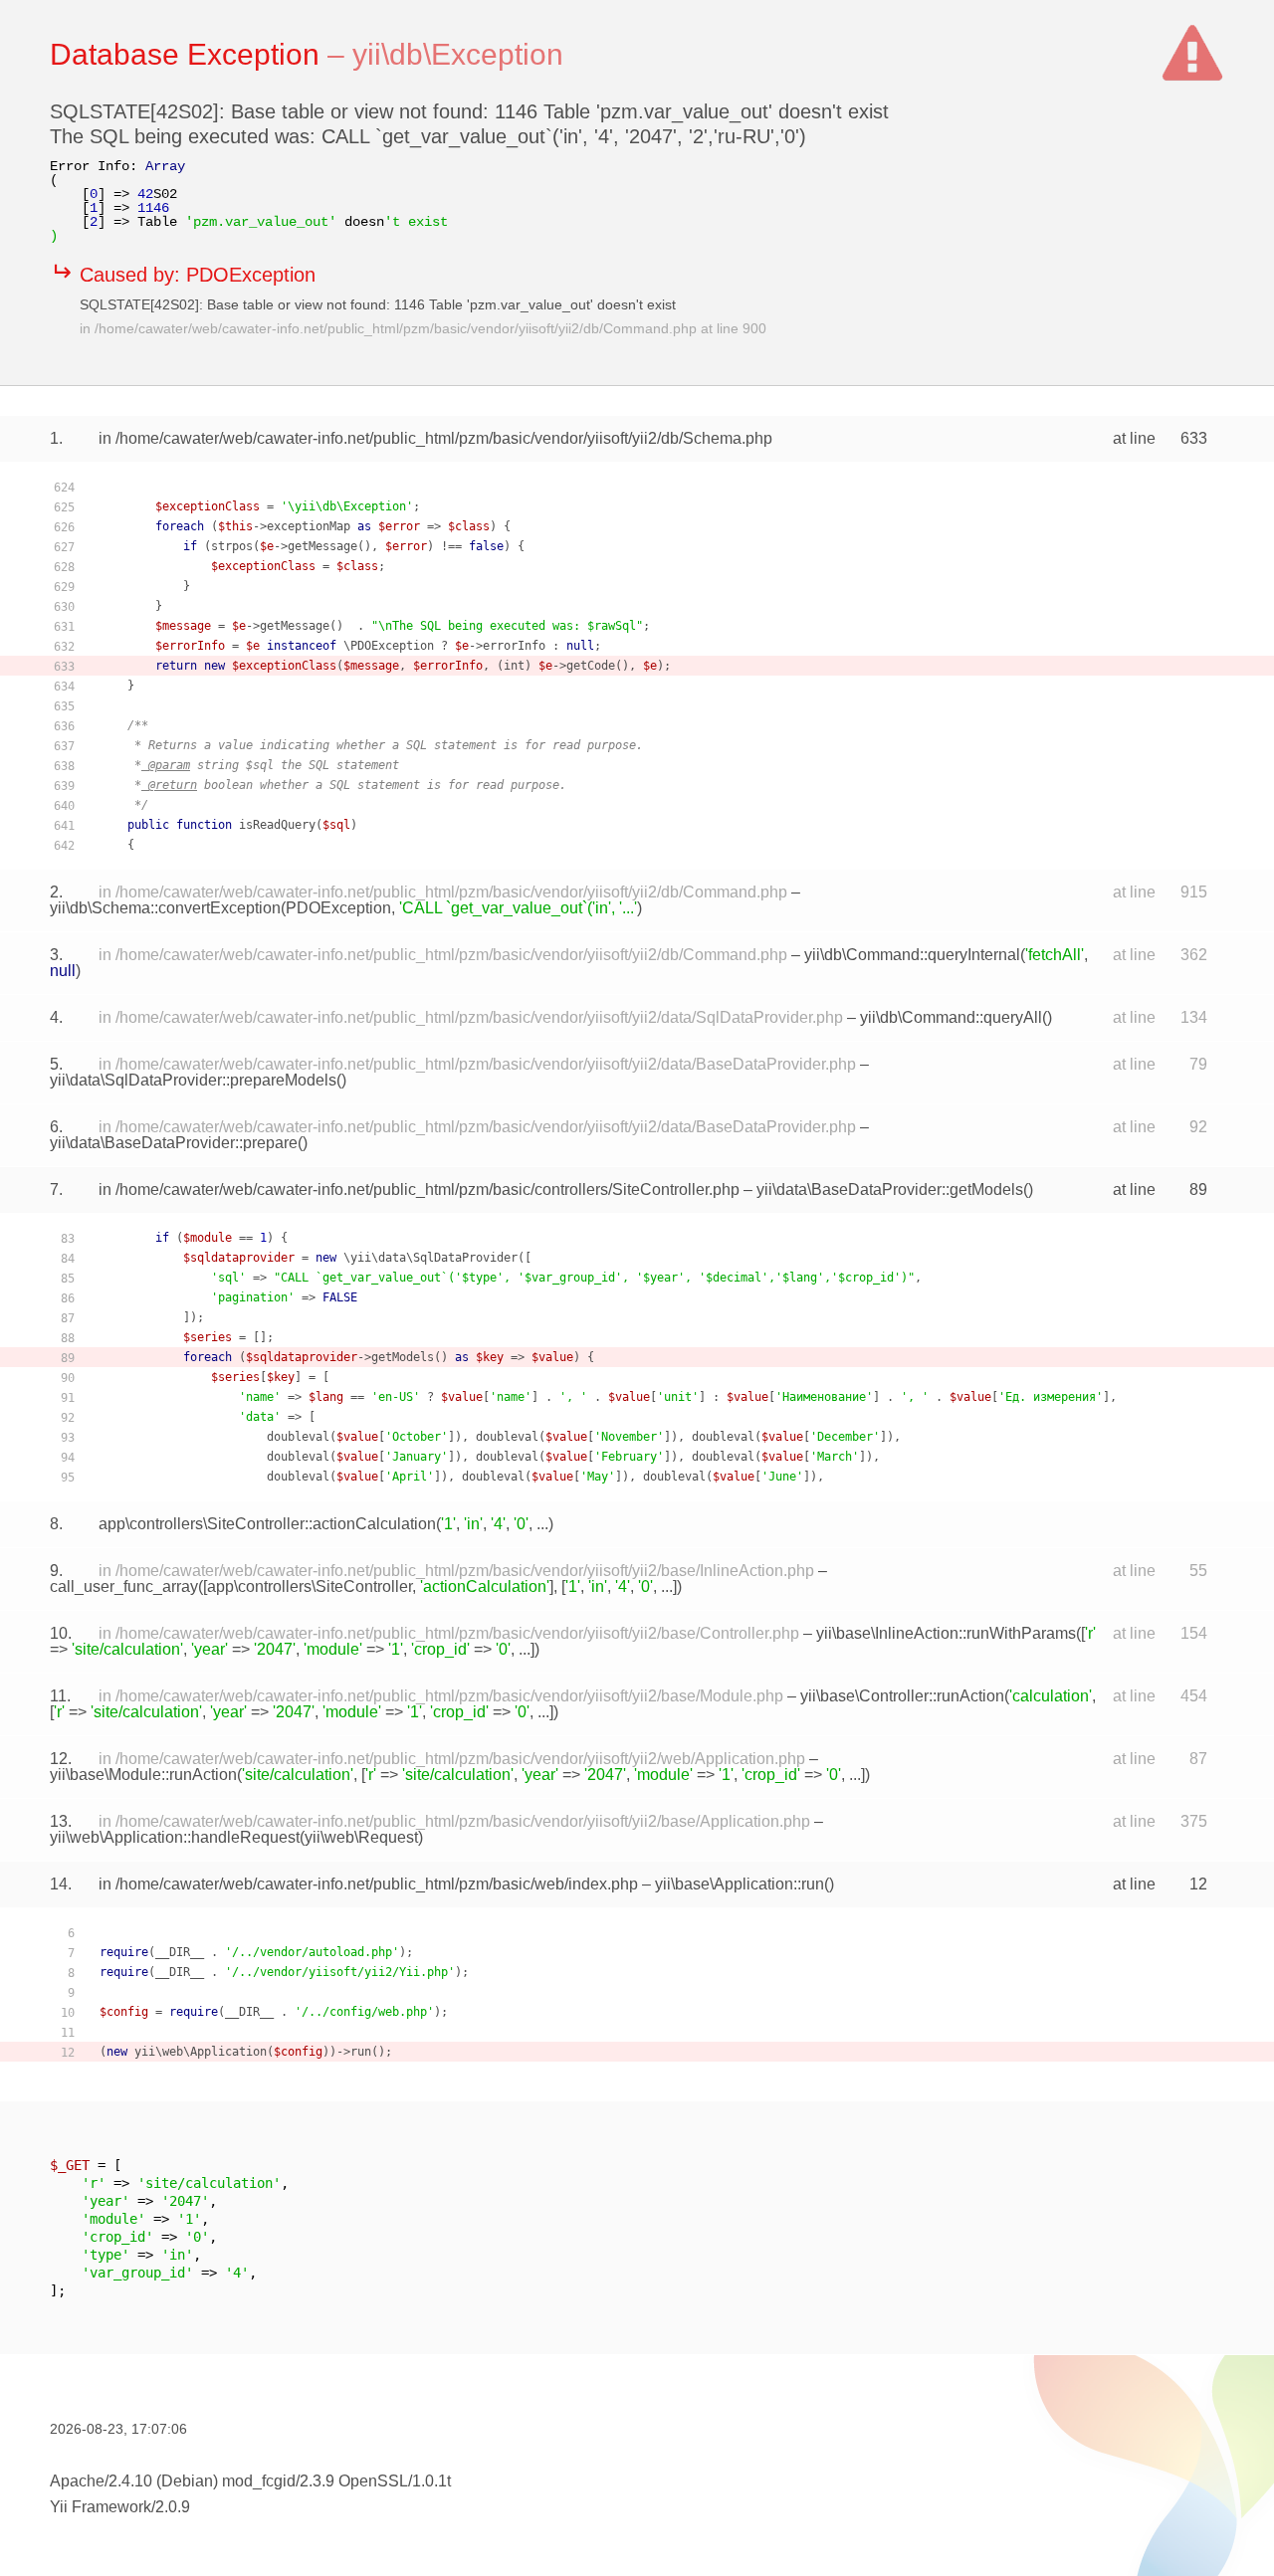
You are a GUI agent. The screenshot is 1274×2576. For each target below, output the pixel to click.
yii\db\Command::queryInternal (912, 955)
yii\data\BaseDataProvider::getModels (890, 1189)
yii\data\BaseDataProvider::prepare (174, 1143)
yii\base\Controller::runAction (902, 1696)
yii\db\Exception (458, 54)
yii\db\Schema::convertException (165, 908)
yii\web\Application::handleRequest (175, 1837)
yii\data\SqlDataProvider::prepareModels (193, 1080)
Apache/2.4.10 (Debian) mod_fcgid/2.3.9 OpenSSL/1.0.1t (250, 2481)
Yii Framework (101, 2507)
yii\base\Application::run (740, 1884)
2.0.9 (173, 2507)
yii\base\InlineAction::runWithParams (946, 1633)
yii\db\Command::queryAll (951, 1017)
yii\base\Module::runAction (143, 1775)
